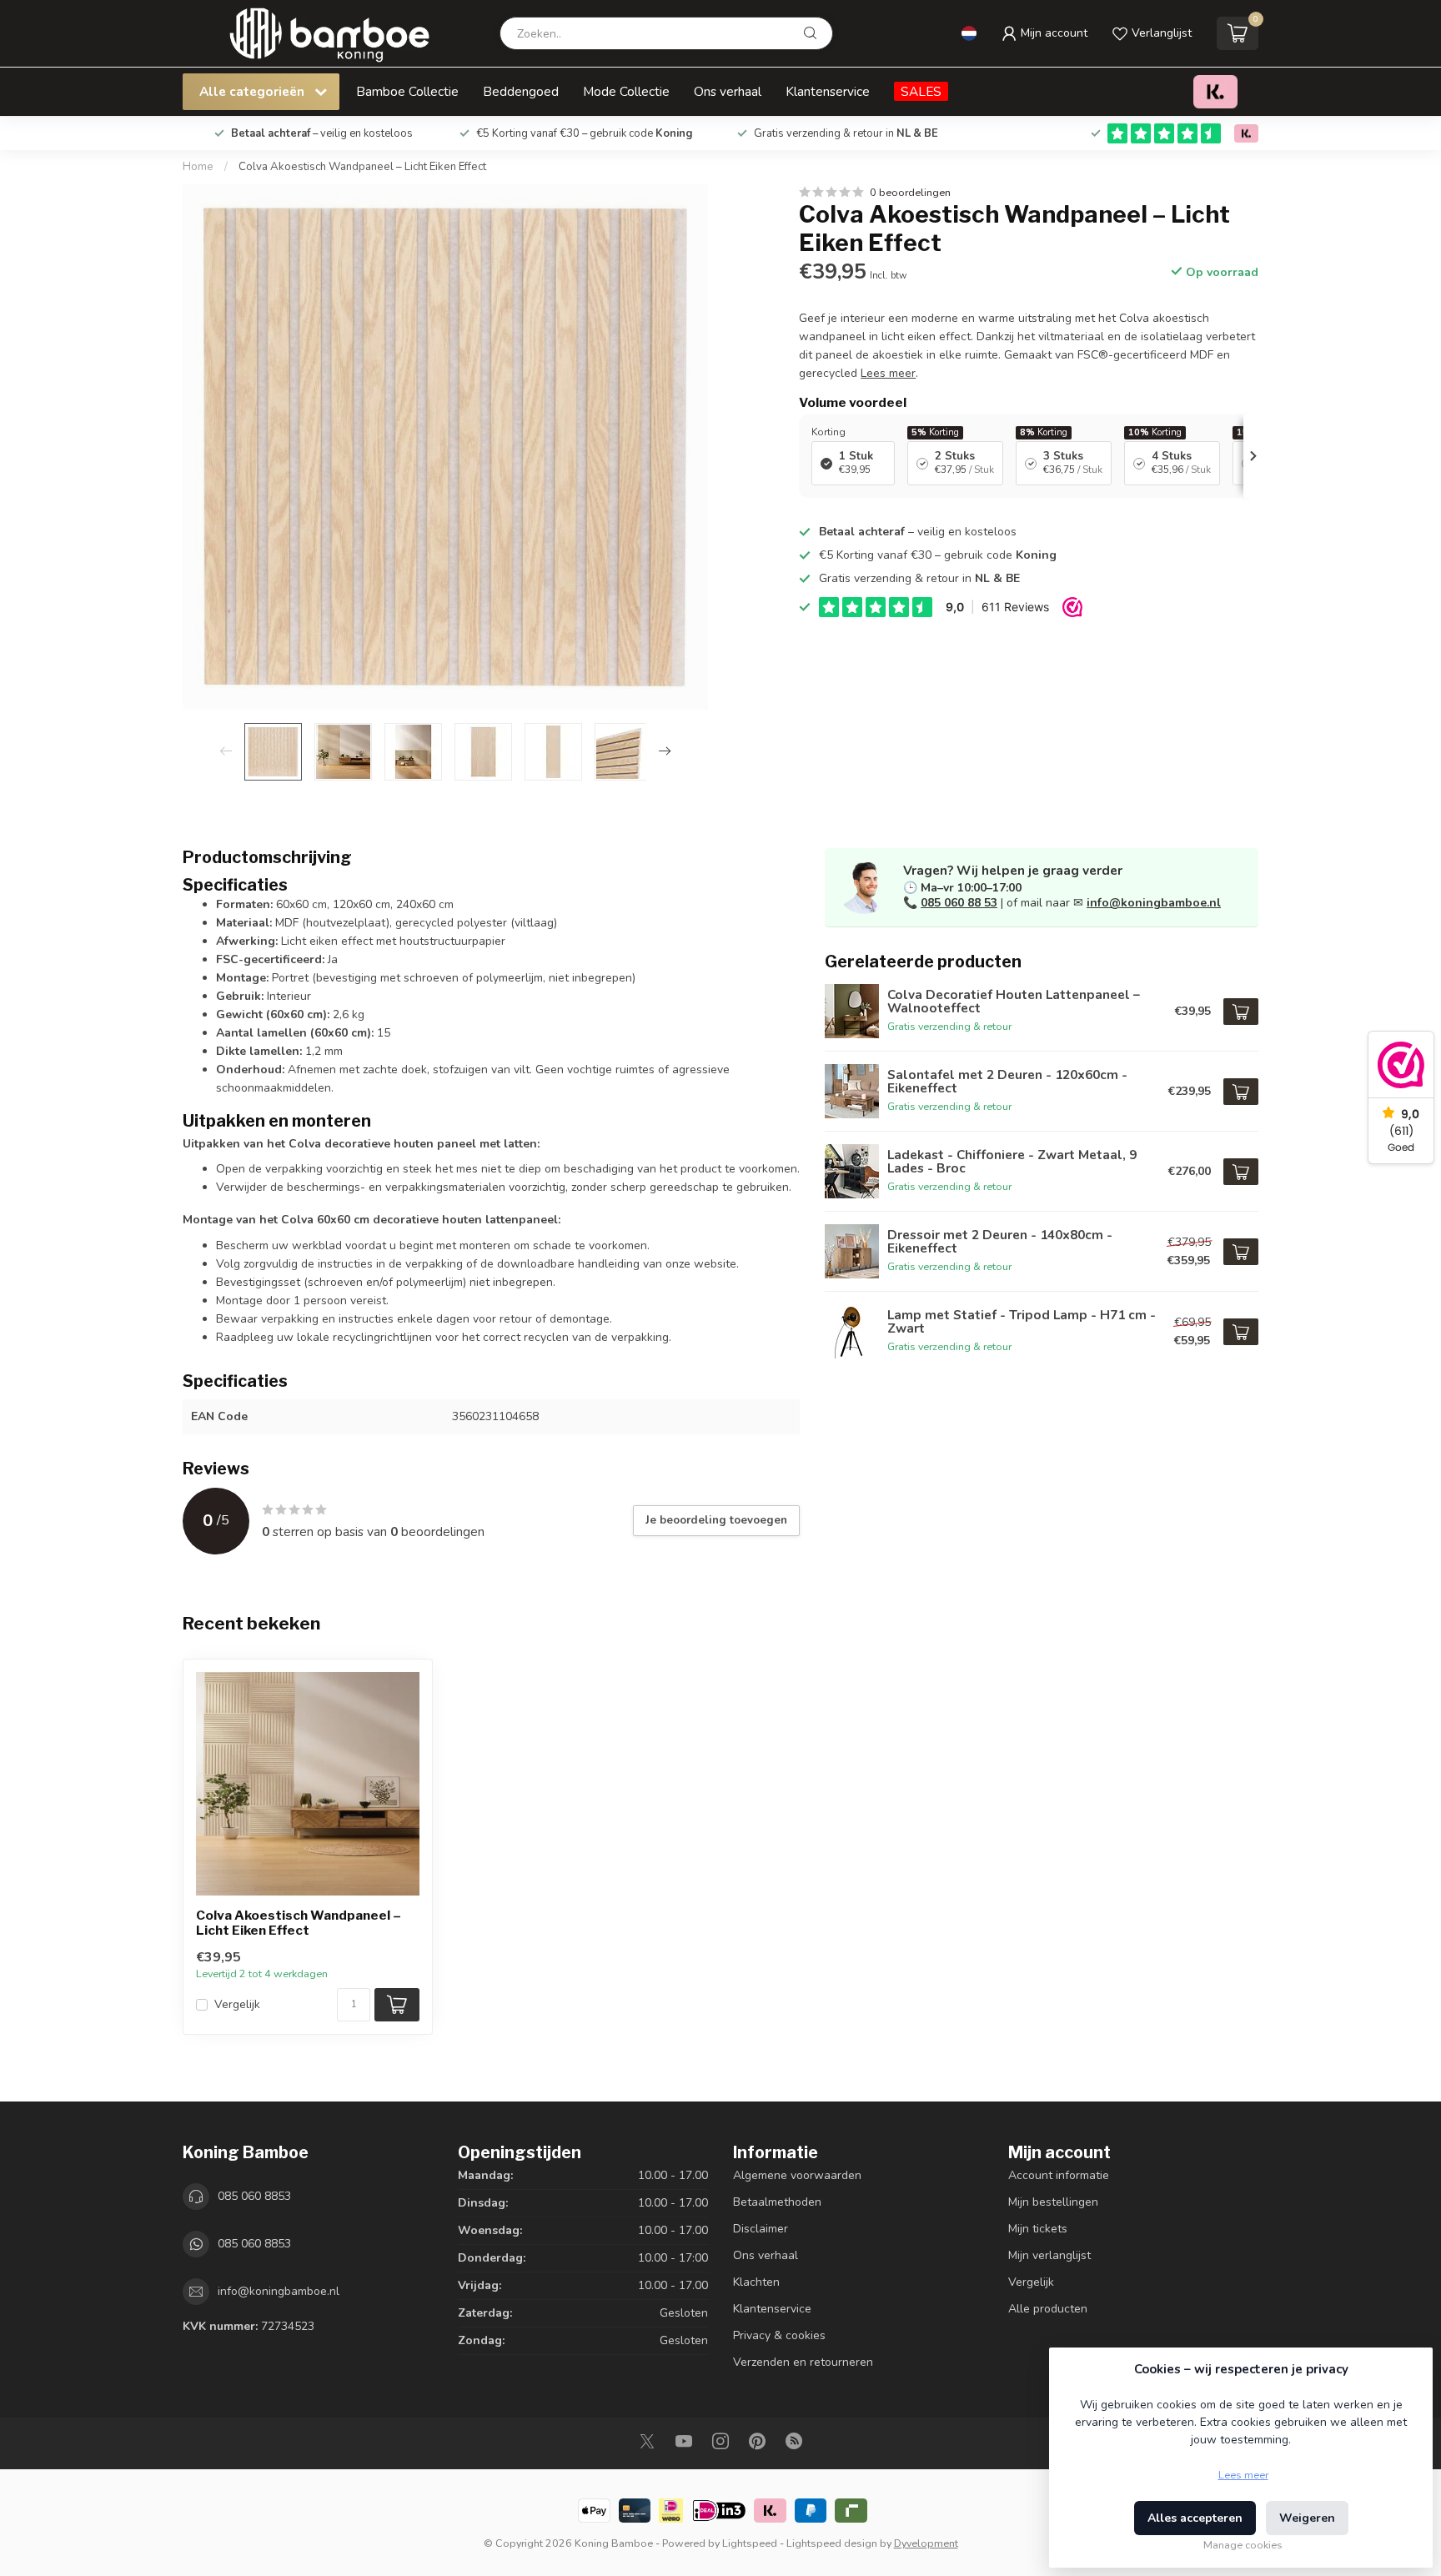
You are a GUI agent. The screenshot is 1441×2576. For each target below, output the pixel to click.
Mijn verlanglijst (1049, 2255)
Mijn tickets (1038, 2229)
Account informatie (1059, 2175)
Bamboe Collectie (407, 91)
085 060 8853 (254, 2196)
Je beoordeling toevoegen (716, 1520)
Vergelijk (237, 2004)
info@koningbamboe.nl (1154, 903)
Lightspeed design (832, 2543)
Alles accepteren (1195, 2518)
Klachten (756, 2282)
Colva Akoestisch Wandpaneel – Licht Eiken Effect (362, 167)
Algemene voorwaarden (797, 2175)
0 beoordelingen (910, 192)
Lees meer (1243, 2475)
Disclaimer (761, 2229)
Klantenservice (828, 91)
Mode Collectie (626, 91)
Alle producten (1048, 2309)
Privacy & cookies (779, 2335)
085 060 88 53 (959, 903)
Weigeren (1307, 2518)
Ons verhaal (728, 91)
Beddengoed (521, 91)
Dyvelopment (926, 2543)
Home (198, 167)
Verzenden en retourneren (803, 2362)
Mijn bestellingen (1053, 2202)
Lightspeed (750, 2543)
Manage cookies (1243, 2545)
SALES (921, 91)
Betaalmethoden (777, 2202)
